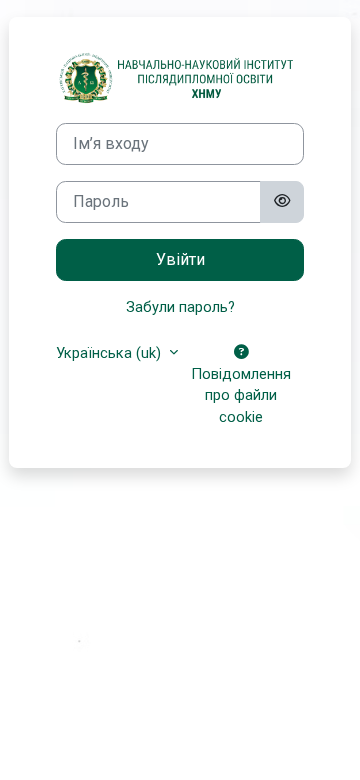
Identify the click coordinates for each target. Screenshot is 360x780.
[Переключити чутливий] (282, 202)
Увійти (180, 259)
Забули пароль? (180, 307)
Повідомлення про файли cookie (241, 396)
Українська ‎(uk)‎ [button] (110, 353)
